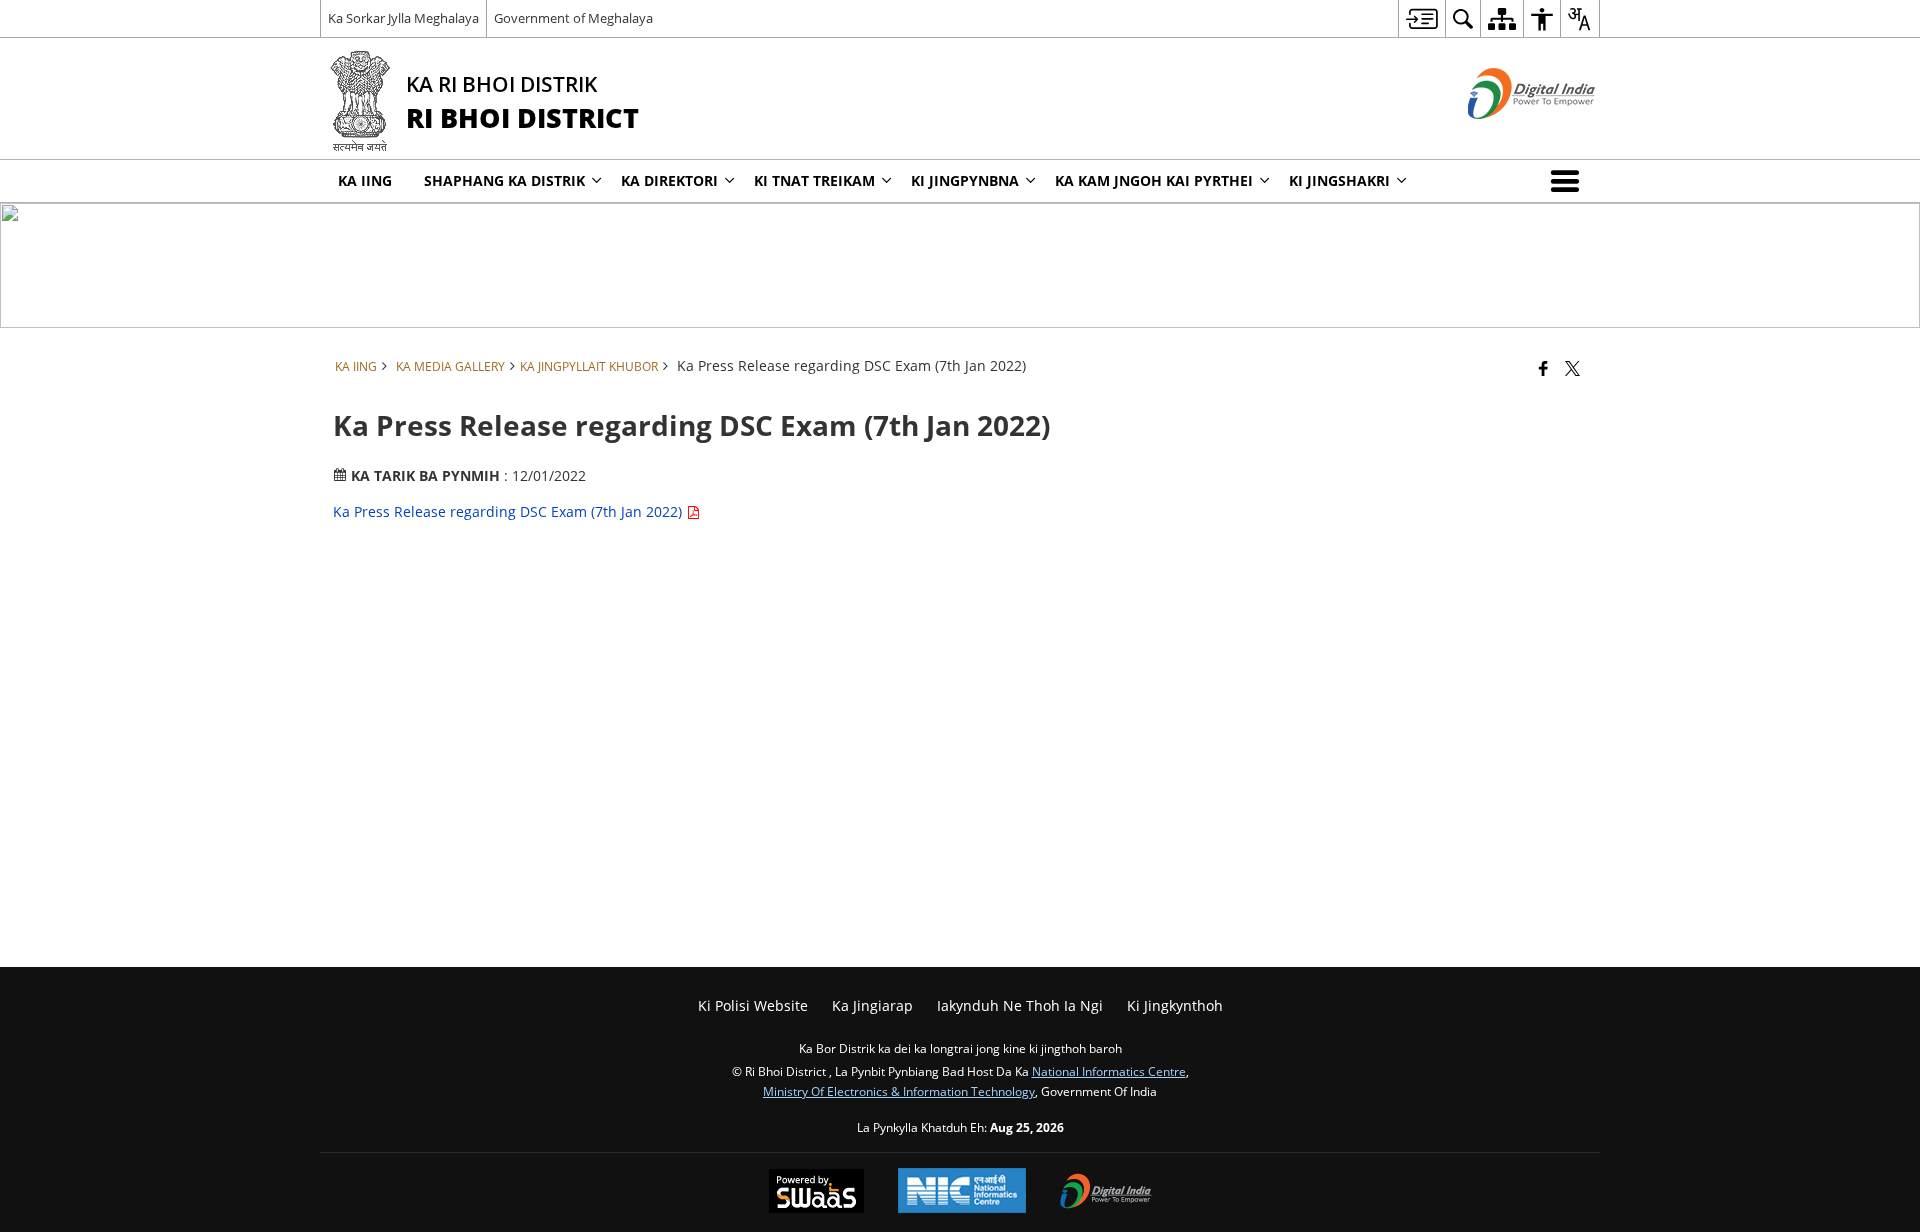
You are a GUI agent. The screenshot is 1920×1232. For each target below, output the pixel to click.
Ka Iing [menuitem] (365, 180)
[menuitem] (1421, 18)
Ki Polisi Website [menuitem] (753, 1005)
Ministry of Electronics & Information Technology (899, 1091)
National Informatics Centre (1109, 1071)
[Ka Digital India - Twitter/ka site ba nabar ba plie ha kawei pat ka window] (1506, 135)
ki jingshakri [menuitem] (1339, 180)
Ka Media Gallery (450, 366)
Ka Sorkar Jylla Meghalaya (403, 18)
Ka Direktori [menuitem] (669, 180)
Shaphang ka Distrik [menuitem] (504, 180)
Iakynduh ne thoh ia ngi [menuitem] (1020, 1005)
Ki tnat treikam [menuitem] (814, 180)
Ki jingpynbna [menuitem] (965, 180)
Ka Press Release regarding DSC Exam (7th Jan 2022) (509, 511)
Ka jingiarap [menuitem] (872, 1005)
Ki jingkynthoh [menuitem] (1175, 1005)
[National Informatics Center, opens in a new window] (962, 1192)
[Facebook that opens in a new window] (1543, 368)
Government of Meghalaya (573, 18)
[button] (1569, 181)
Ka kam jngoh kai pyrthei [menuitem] (1154, 180)
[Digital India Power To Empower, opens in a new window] (1106, 1193)
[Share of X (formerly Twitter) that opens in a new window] (1572, 368)
